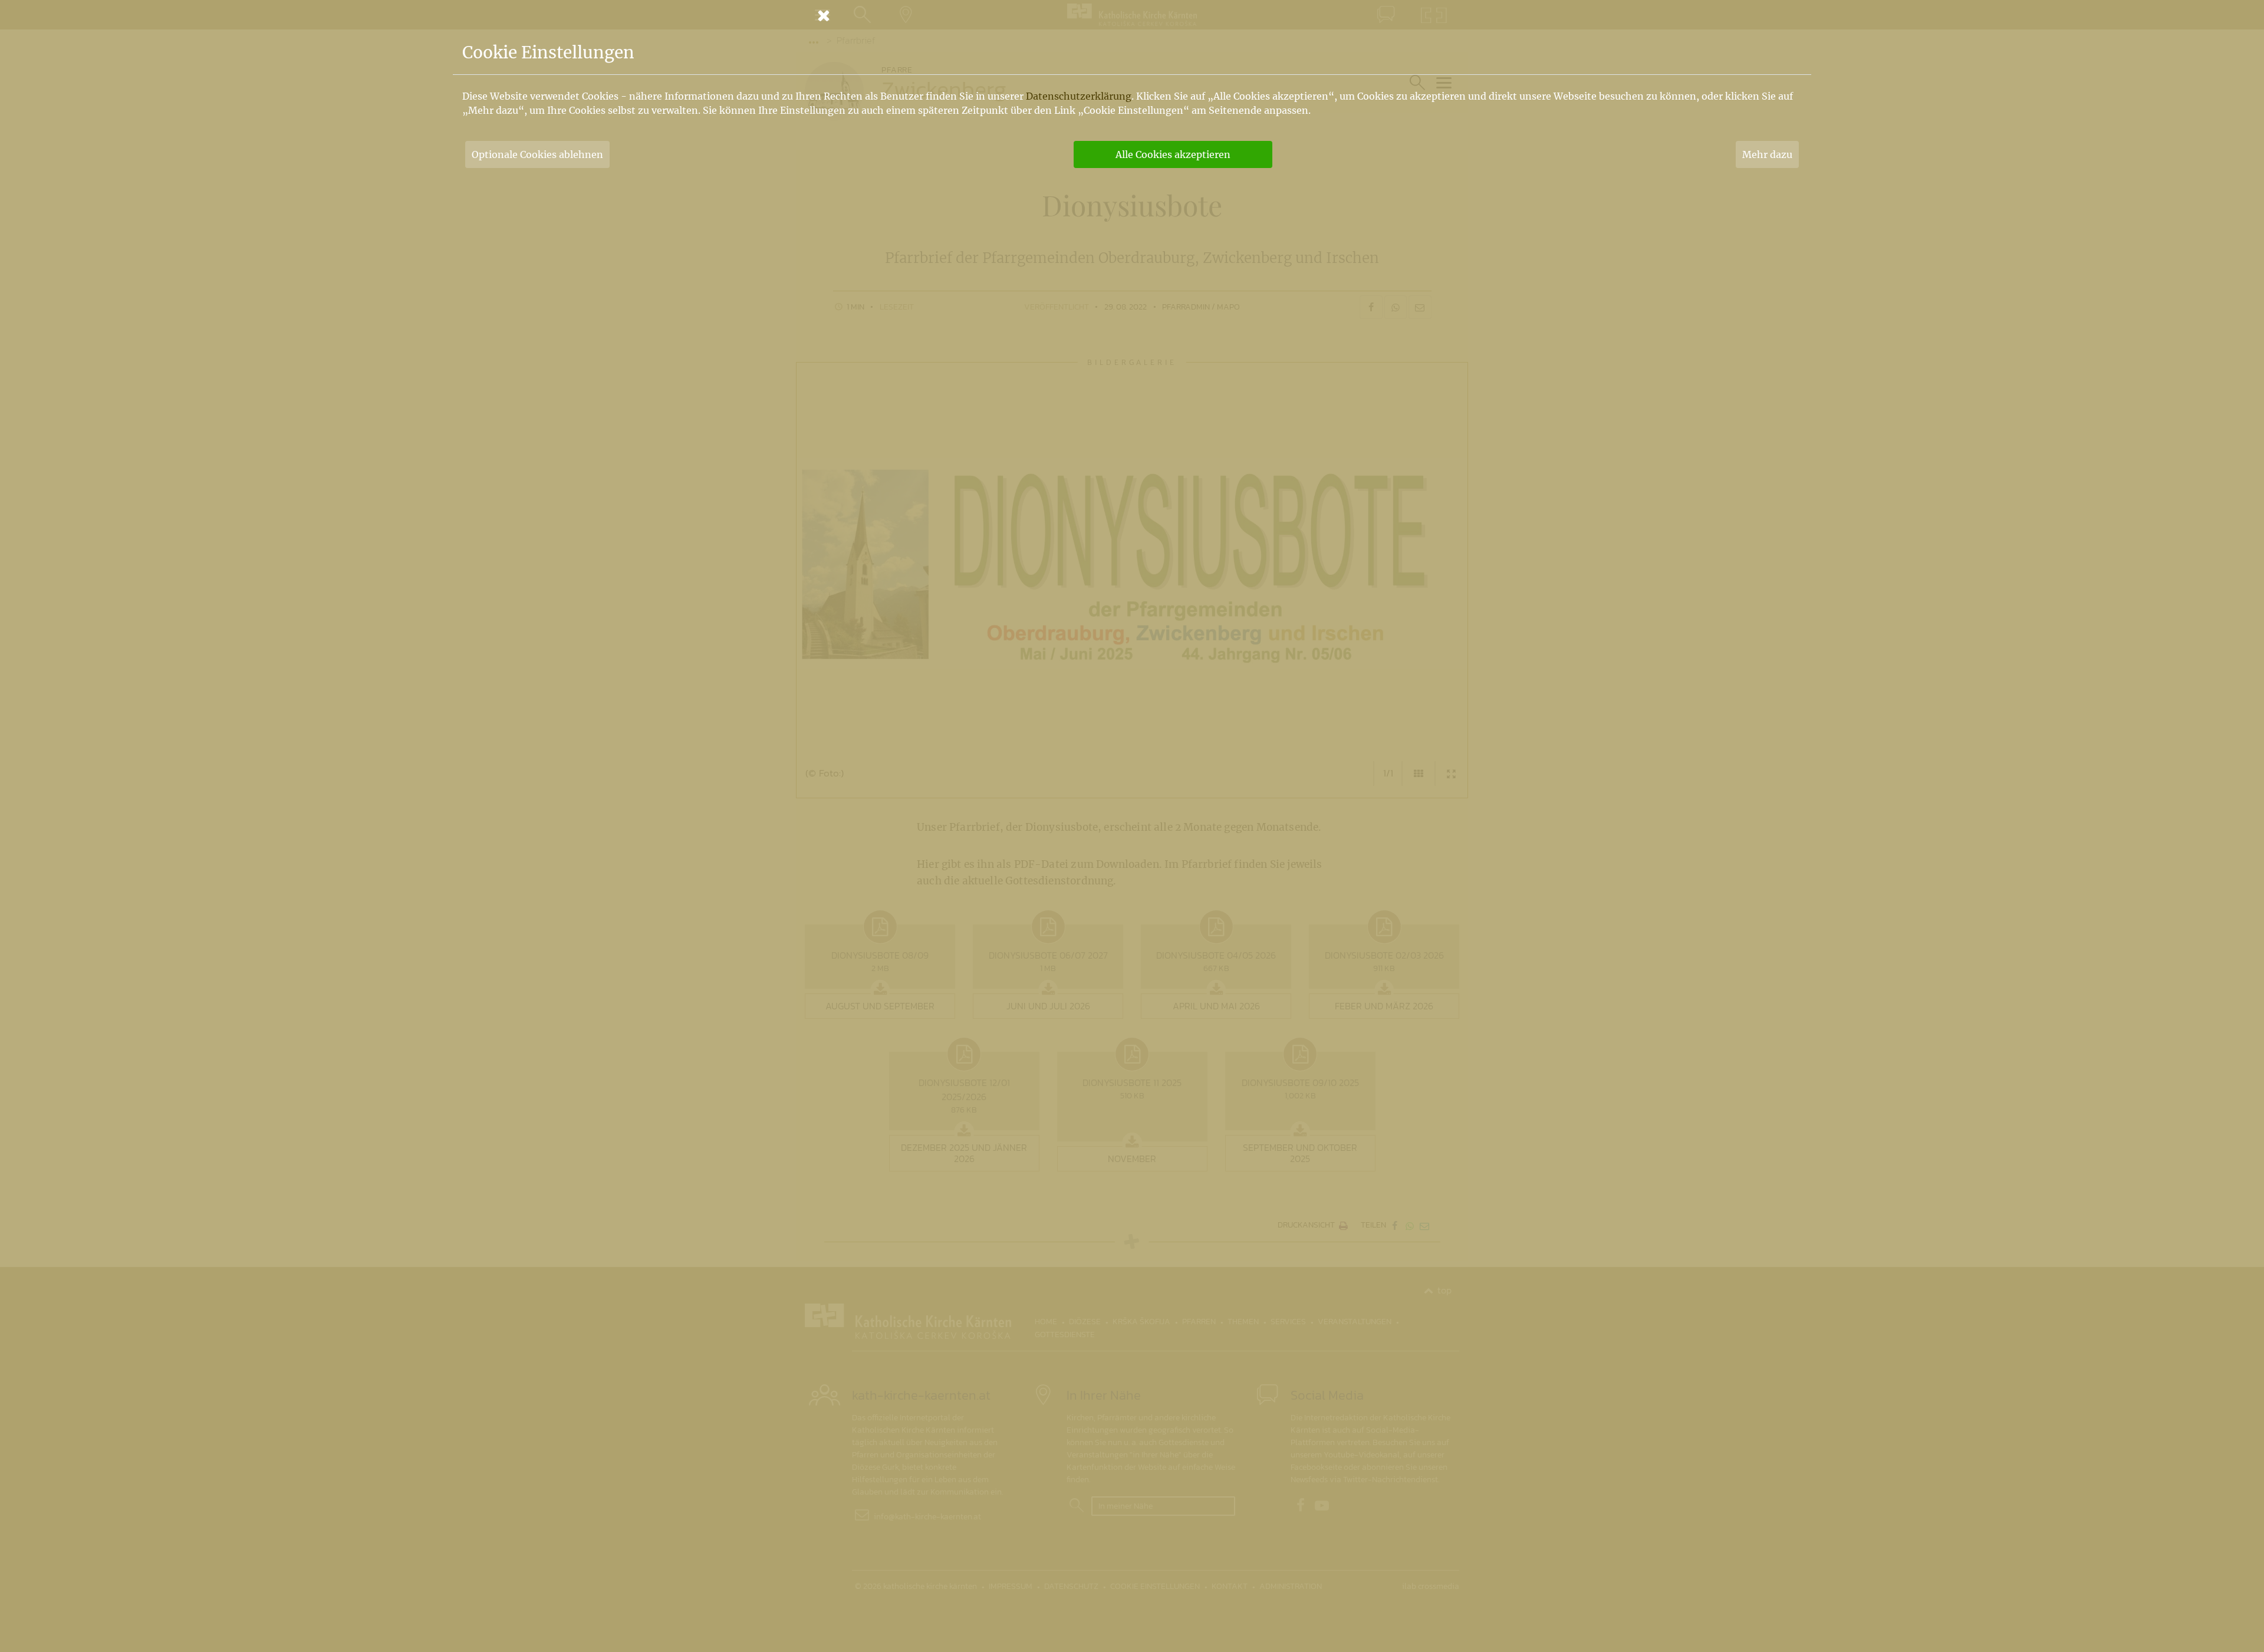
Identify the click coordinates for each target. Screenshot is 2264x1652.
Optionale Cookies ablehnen (537, 154)
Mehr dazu (1767, 154)
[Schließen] (1132, 15)
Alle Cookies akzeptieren (1173, 154)
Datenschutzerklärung (1079, 96)
